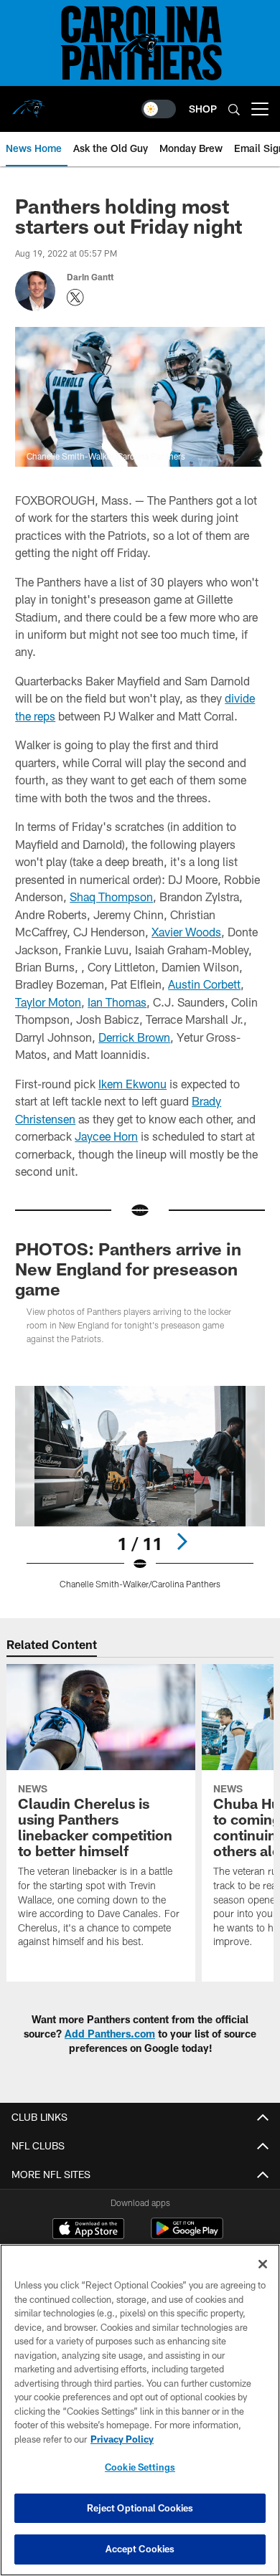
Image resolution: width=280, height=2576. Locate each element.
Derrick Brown (134, 1037)
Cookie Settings (140, 2467)
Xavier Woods (186, 932)
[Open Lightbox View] (140, 1487)
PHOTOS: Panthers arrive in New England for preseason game (128, 1269)
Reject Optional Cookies (140, 2508)
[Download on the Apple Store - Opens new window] (88, 2230)
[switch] (159, 109)
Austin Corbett (204, 984)
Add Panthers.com (110, 2034)
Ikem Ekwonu (132, 1084)
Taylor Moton (48, 1002)
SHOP (203, 109)
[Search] (234, 109)
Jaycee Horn (106, 1136)
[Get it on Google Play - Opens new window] (187, 2236)
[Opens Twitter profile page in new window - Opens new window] (75, 298)
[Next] (182, 1541)
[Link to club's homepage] (29, 103)
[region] (140, 2410)
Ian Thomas (117, 1002)
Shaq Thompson (111, 897)
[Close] (263, 2264)
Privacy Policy (122, 2439)
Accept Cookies (140, 2549)
